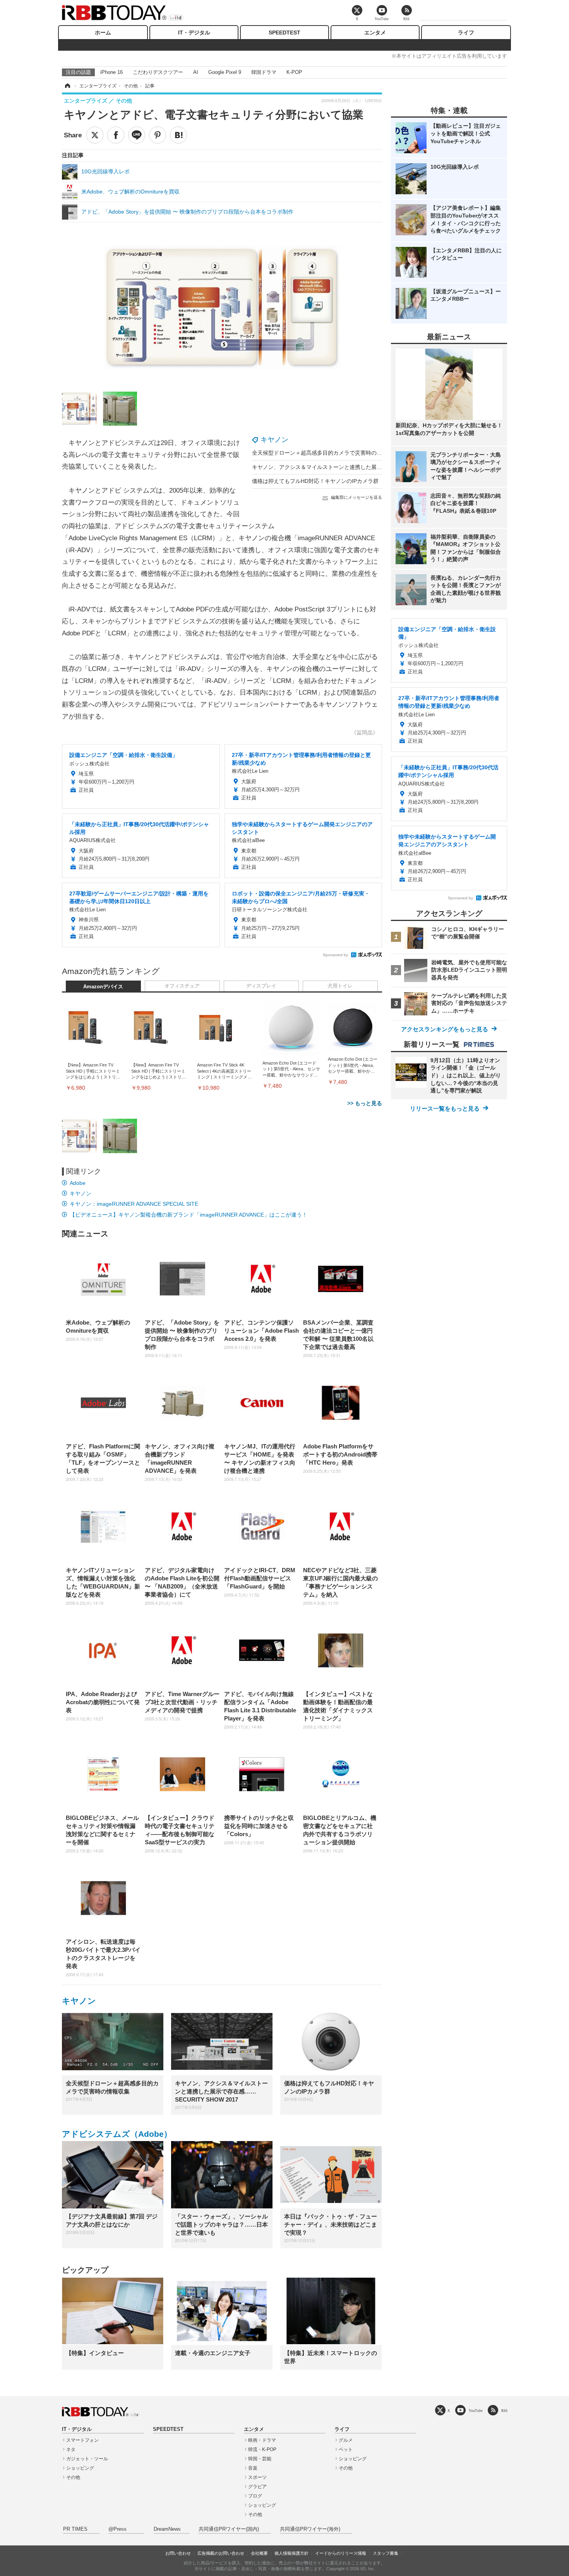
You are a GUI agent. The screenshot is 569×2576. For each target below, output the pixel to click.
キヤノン (274, 440)
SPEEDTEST (284, 33)
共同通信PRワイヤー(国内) (229, 2529)
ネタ (71, 2449)
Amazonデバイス (103, 987)
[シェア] (116, 135)
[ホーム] (67, 86)
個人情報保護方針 (291, 2553)
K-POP (294, 72)
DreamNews (167, 2529)
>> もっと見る (365, 1103)
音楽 (253, 2468)
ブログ (255, 2496)
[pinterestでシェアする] (158, 135)
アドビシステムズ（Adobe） (117, 2134)
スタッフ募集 (386, 2553)
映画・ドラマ (262, 2440)
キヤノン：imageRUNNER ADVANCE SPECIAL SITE (134, 1204)
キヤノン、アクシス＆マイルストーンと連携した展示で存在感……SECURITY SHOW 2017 (363, 467)
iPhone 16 (111, 72)
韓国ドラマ (264, 72)
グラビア (257, 2487)
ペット (346, 2449)
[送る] (137, 135)
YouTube (476, 2411)
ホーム (103, 33)
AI (196, 72)
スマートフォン (82, 2440)
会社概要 (259, 2553)
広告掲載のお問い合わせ (221, 2553)
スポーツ (257, 2477)
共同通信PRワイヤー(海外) (310, 2529)
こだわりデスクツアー (158, 72)
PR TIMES (75, 2529)
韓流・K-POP (262, 2449)
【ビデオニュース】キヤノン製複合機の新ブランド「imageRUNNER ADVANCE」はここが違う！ (189, 1215)
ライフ (466, 33)
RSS (504, 2411)
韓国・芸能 (260, 2459)
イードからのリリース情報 (341, 2553)
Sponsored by (335, 955)
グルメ (346, 2440)
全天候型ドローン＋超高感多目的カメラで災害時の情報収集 (325, 453)
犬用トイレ (340, 986)
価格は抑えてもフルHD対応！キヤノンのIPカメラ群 (315, 481)
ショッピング (80, 2468)
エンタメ (375, 33)
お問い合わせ (178, 2553)
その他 (73, 2477)
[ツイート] (95, 135)
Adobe (78, 1183)
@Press (117, 2529)
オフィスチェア (182, 986)
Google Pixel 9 (225, 72)
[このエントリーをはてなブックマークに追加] (178, 135)
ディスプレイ (261, 986)
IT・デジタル (194, 33)
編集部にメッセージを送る (356, 497)
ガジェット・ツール (87, 2459)
